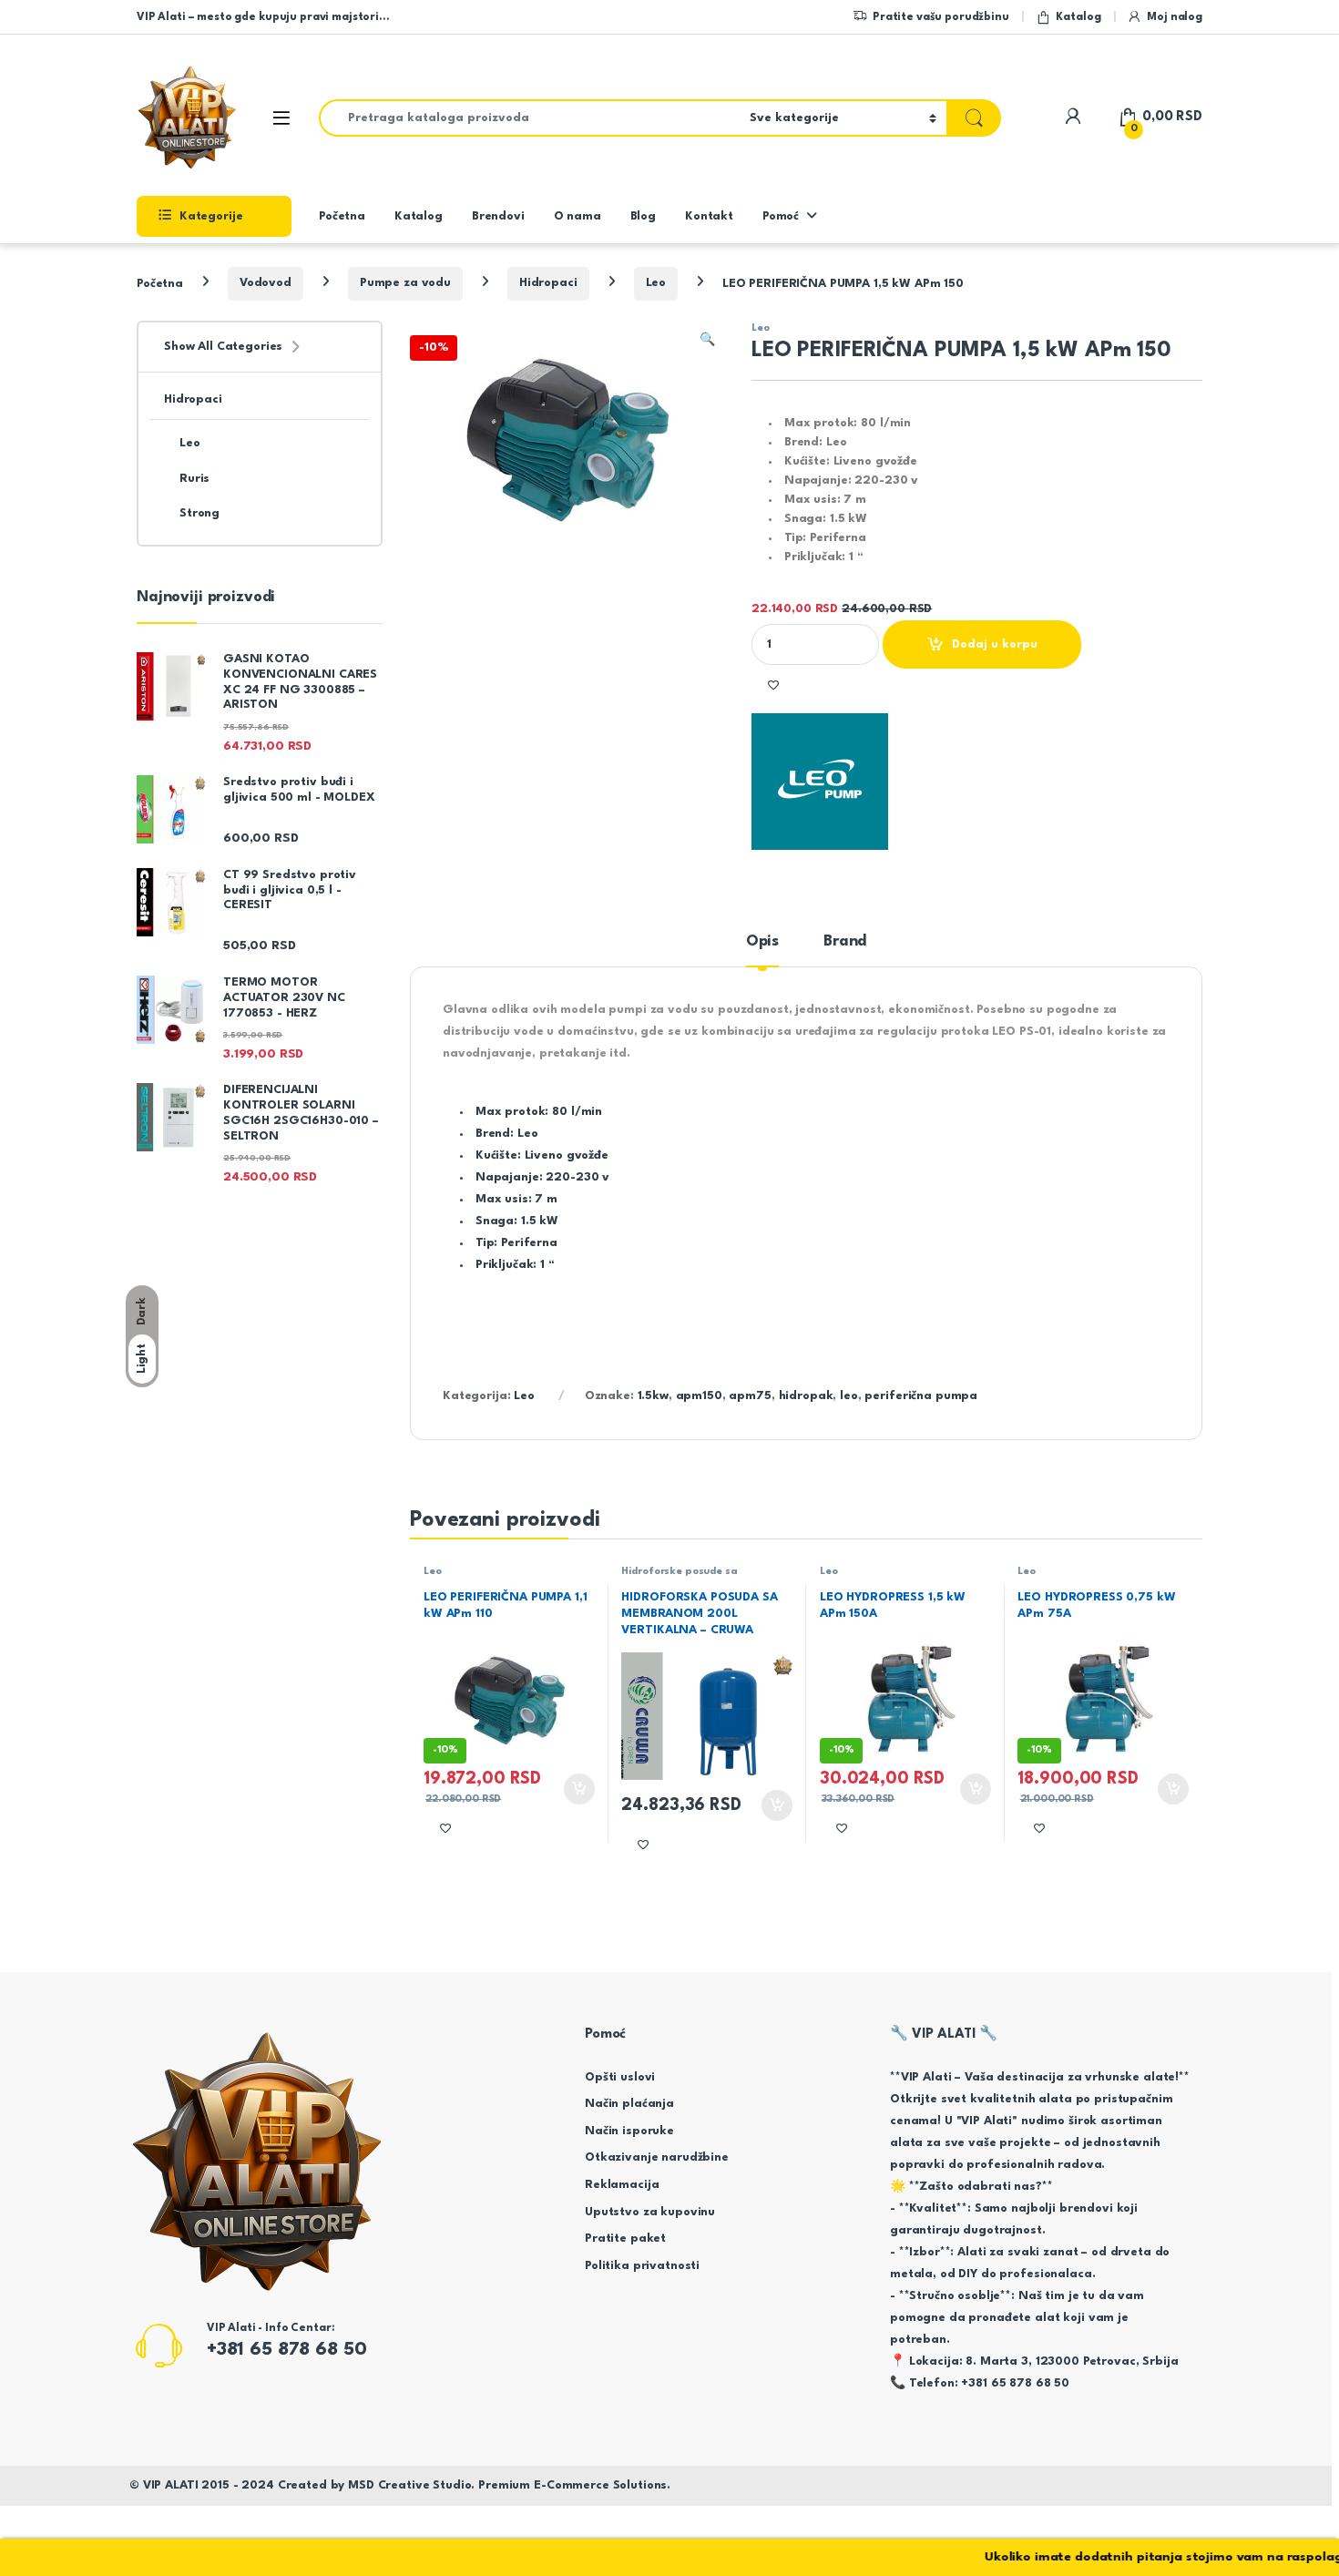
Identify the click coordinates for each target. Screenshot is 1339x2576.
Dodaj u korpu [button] (577, 1789)
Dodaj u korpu (995, 644)
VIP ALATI (171, 2485)
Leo (656, 283)
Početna (342, 216)
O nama (578, 216)
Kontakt (709, 216)
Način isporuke (629, 2131)
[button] (707, 341)
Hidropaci (548, 283)
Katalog (1078, 17)
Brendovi (498, 216)
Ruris (194, 479)
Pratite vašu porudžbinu (941, 17)
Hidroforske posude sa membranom (679, 1578)
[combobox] (529, 118)
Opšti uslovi (620, 2077)
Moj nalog (1175, 17)
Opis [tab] (762, 941)
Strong (199, 513)
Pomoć (781, 216)
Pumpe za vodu (405, 283)
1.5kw (653, 1396)
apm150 (699, 1396)
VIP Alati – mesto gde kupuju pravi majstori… (263, 17)
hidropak (806, 1396)
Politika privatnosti (642, 2266)
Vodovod (266, 283)
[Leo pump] (820, 782)
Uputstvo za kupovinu (650, 2212)
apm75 (750, 1396)
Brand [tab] (845, 941)
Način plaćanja (629, 2104)
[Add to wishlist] (773, 685)
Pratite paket (625, 2239)
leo (849, 1396)
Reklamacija (622, 2185)
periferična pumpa (921, 1396)
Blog (643, 216)
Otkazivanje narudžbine (657, 2157)
